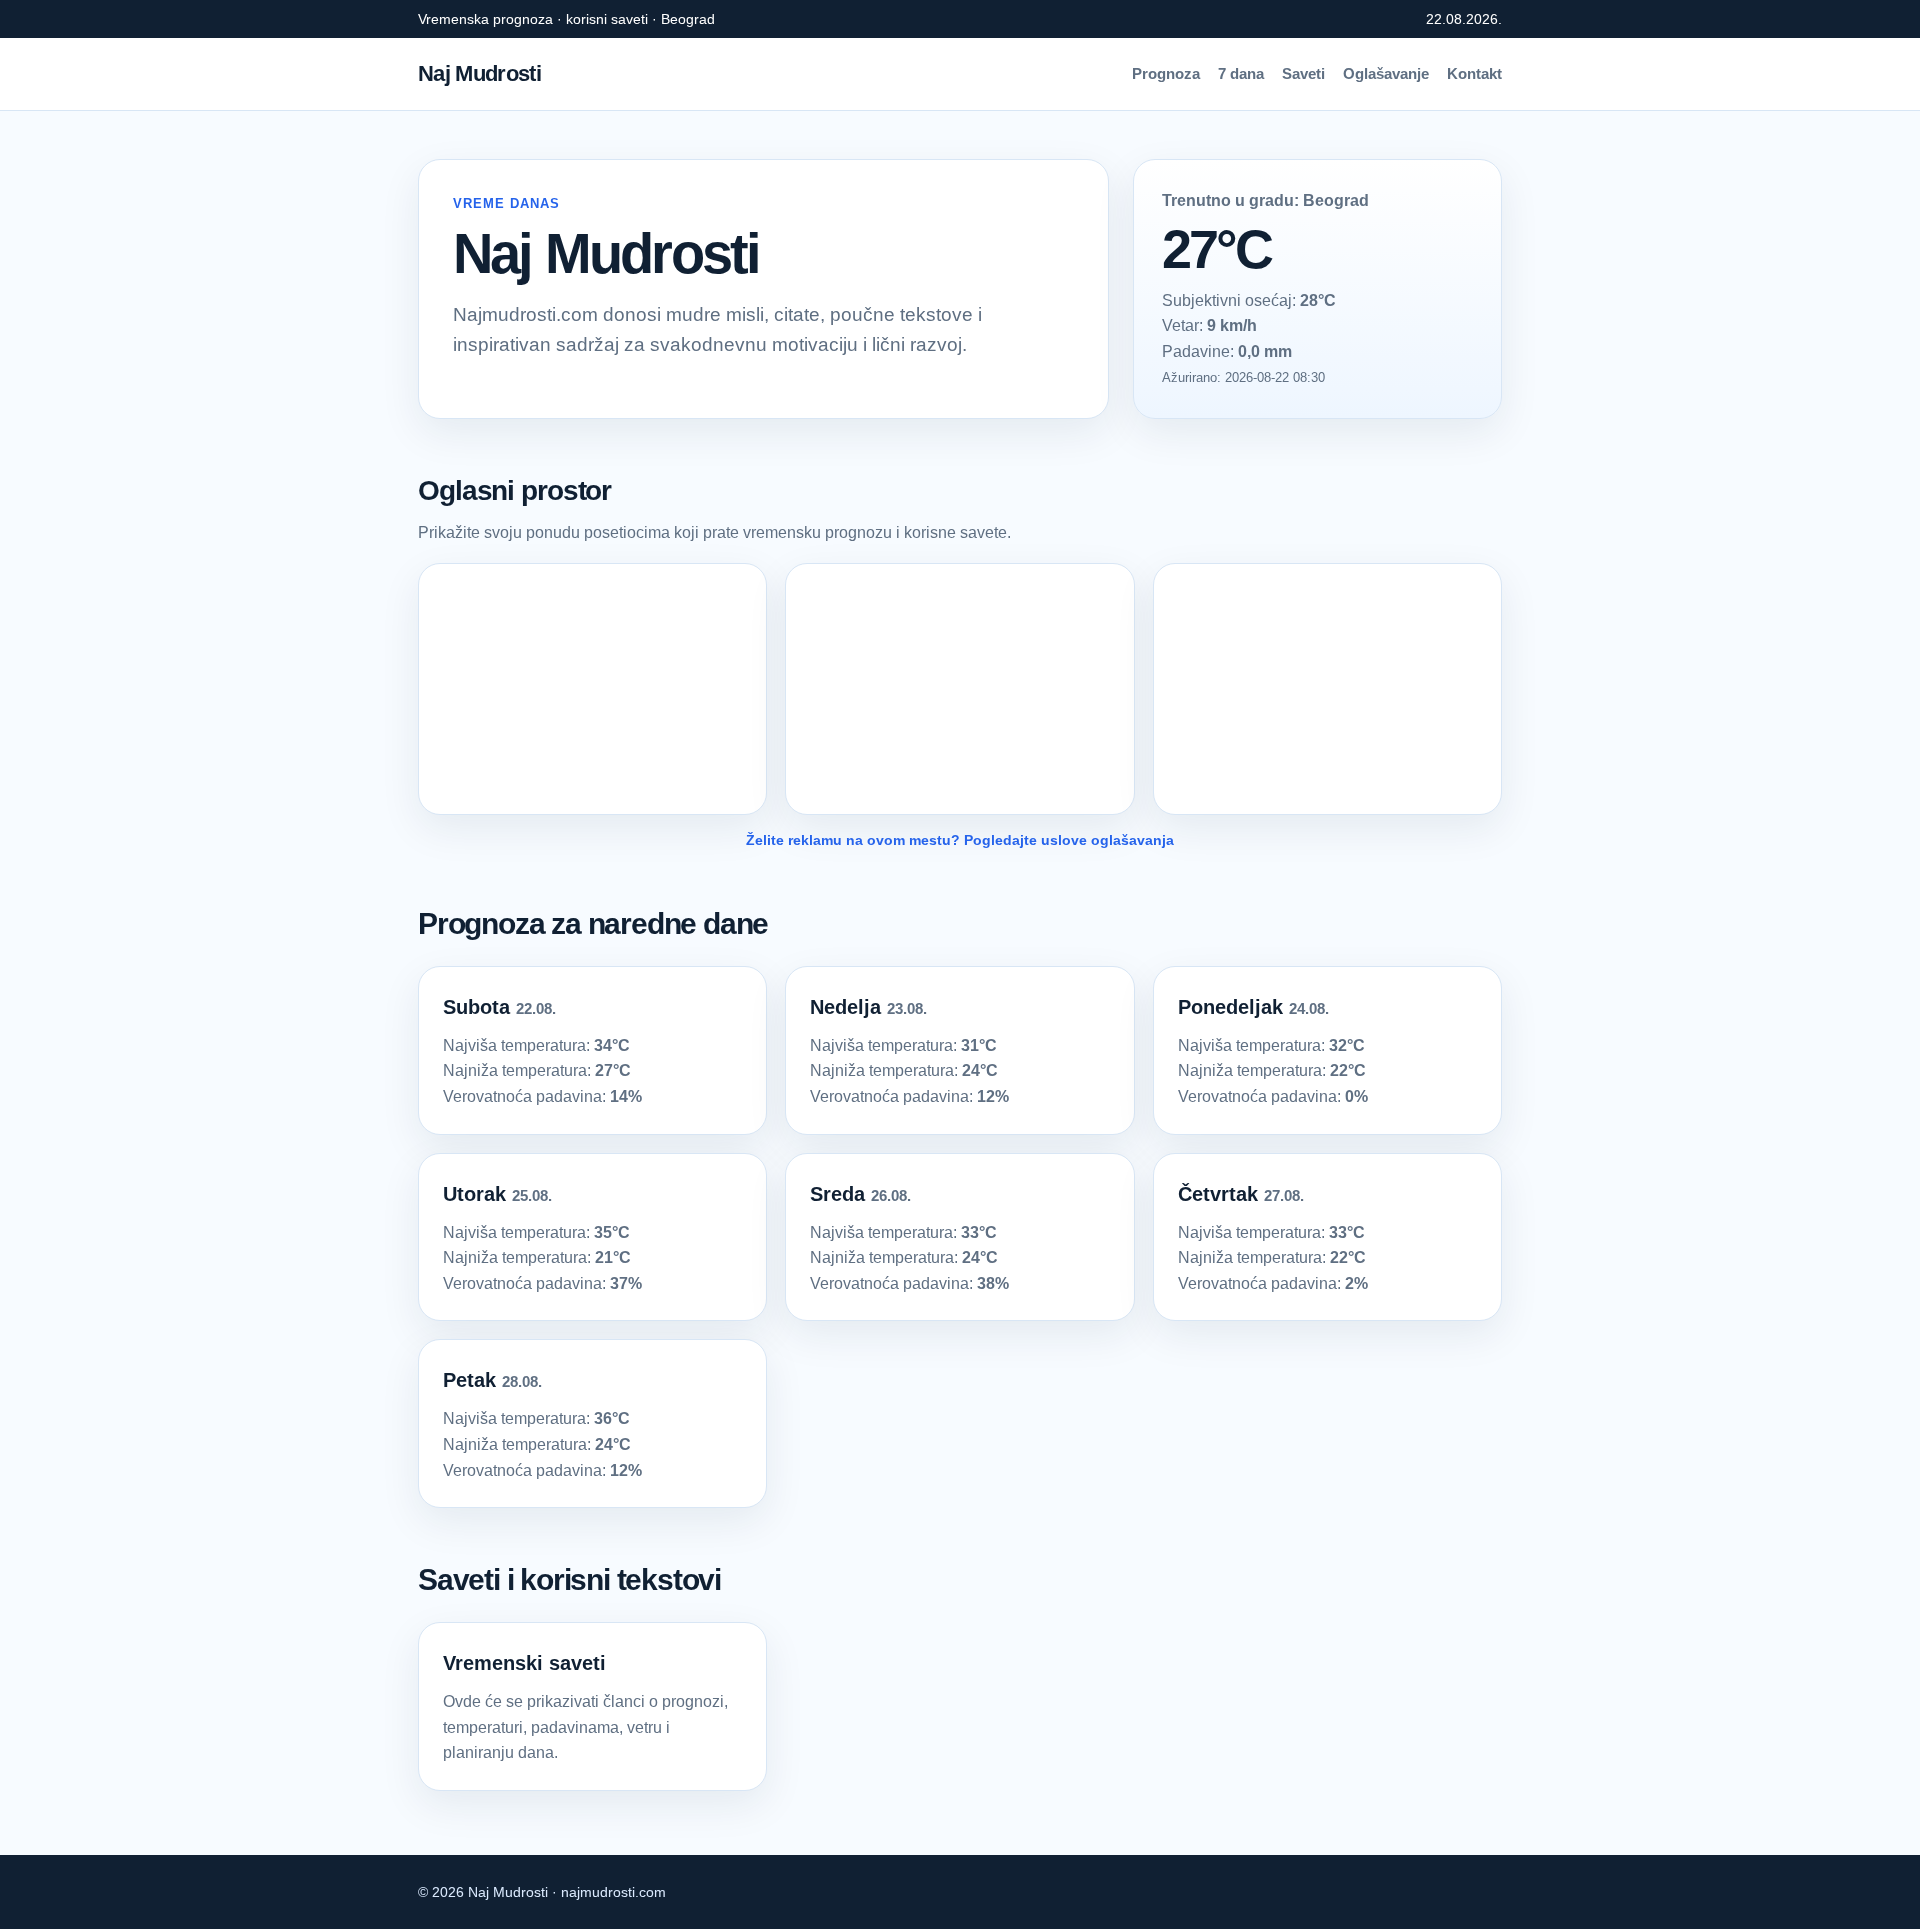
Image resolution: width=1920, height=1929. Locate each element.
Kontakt (1474, 73)
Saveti (1303, 73)
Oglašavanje (1386, 73)
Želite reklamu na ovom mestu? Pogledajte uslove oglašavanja (960, 840)
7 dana (1241, 73)
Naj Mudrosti (479, 73)
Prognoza (1166, 73)
